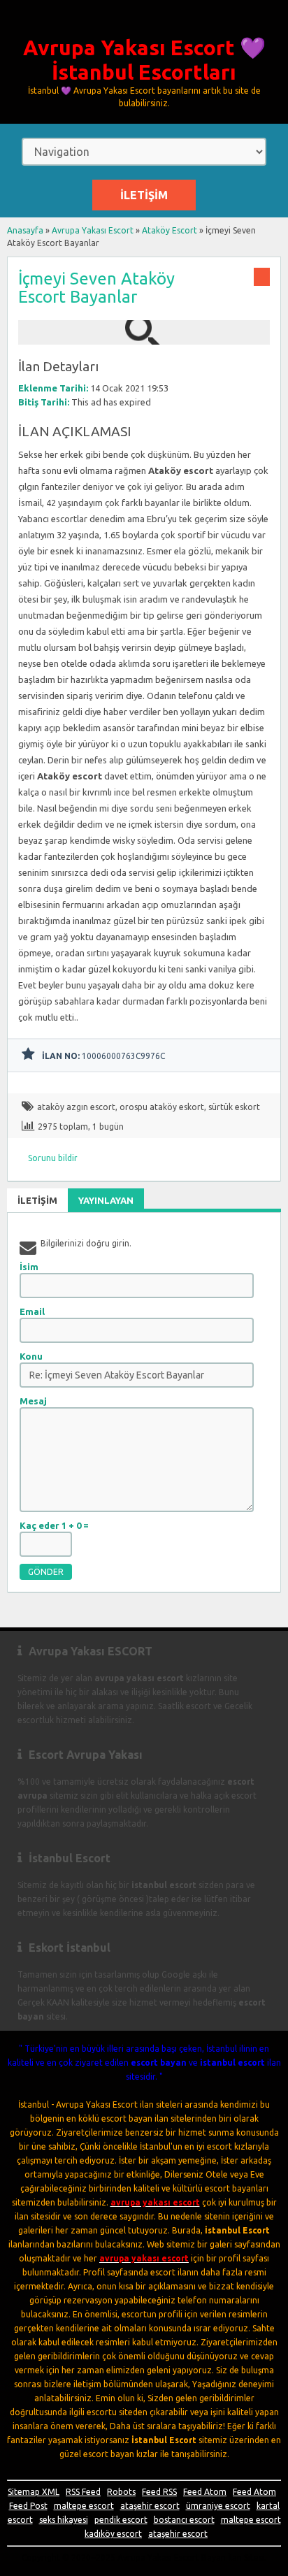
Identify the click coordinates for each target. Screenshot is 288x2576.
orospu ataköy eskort (162, 1107)
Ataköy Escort (170, 230)
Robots (121, 2492)
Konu (31, 1356)
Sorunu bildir (53, 1158)
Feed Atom (205, 2492)
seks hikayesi (64, 2520)
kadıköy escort (113, 2534)
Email (32, 1311)
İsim (29, 1267)
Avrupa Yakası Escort (93, 230)
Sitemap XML (34, 2492)
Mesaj (33, 1401)
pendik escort (121, 2520)
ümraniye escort (218, 2506)
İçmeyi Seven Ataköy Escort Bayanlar (96, 288)
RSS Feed (83, 2492)
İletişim (144, 195)
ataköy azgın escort (76, 1107)
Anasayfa (25, 230)
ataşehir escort (150, 2506)
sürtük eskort (234, 1107)
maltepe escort (84, 2506)
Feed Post (28, 2506)
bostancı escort (184, 2520)
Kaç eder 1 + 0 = (54, 1525)
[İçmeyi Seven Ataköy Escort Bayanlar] (144, 338)
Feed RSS (159, 2492)
